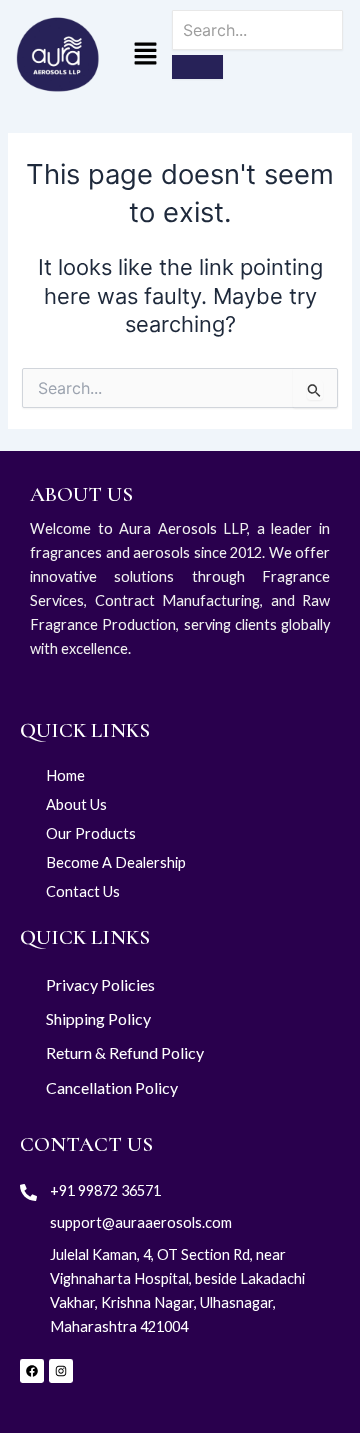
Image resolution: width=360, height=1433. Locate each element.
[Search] (197, 67)
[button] (145, 55)
